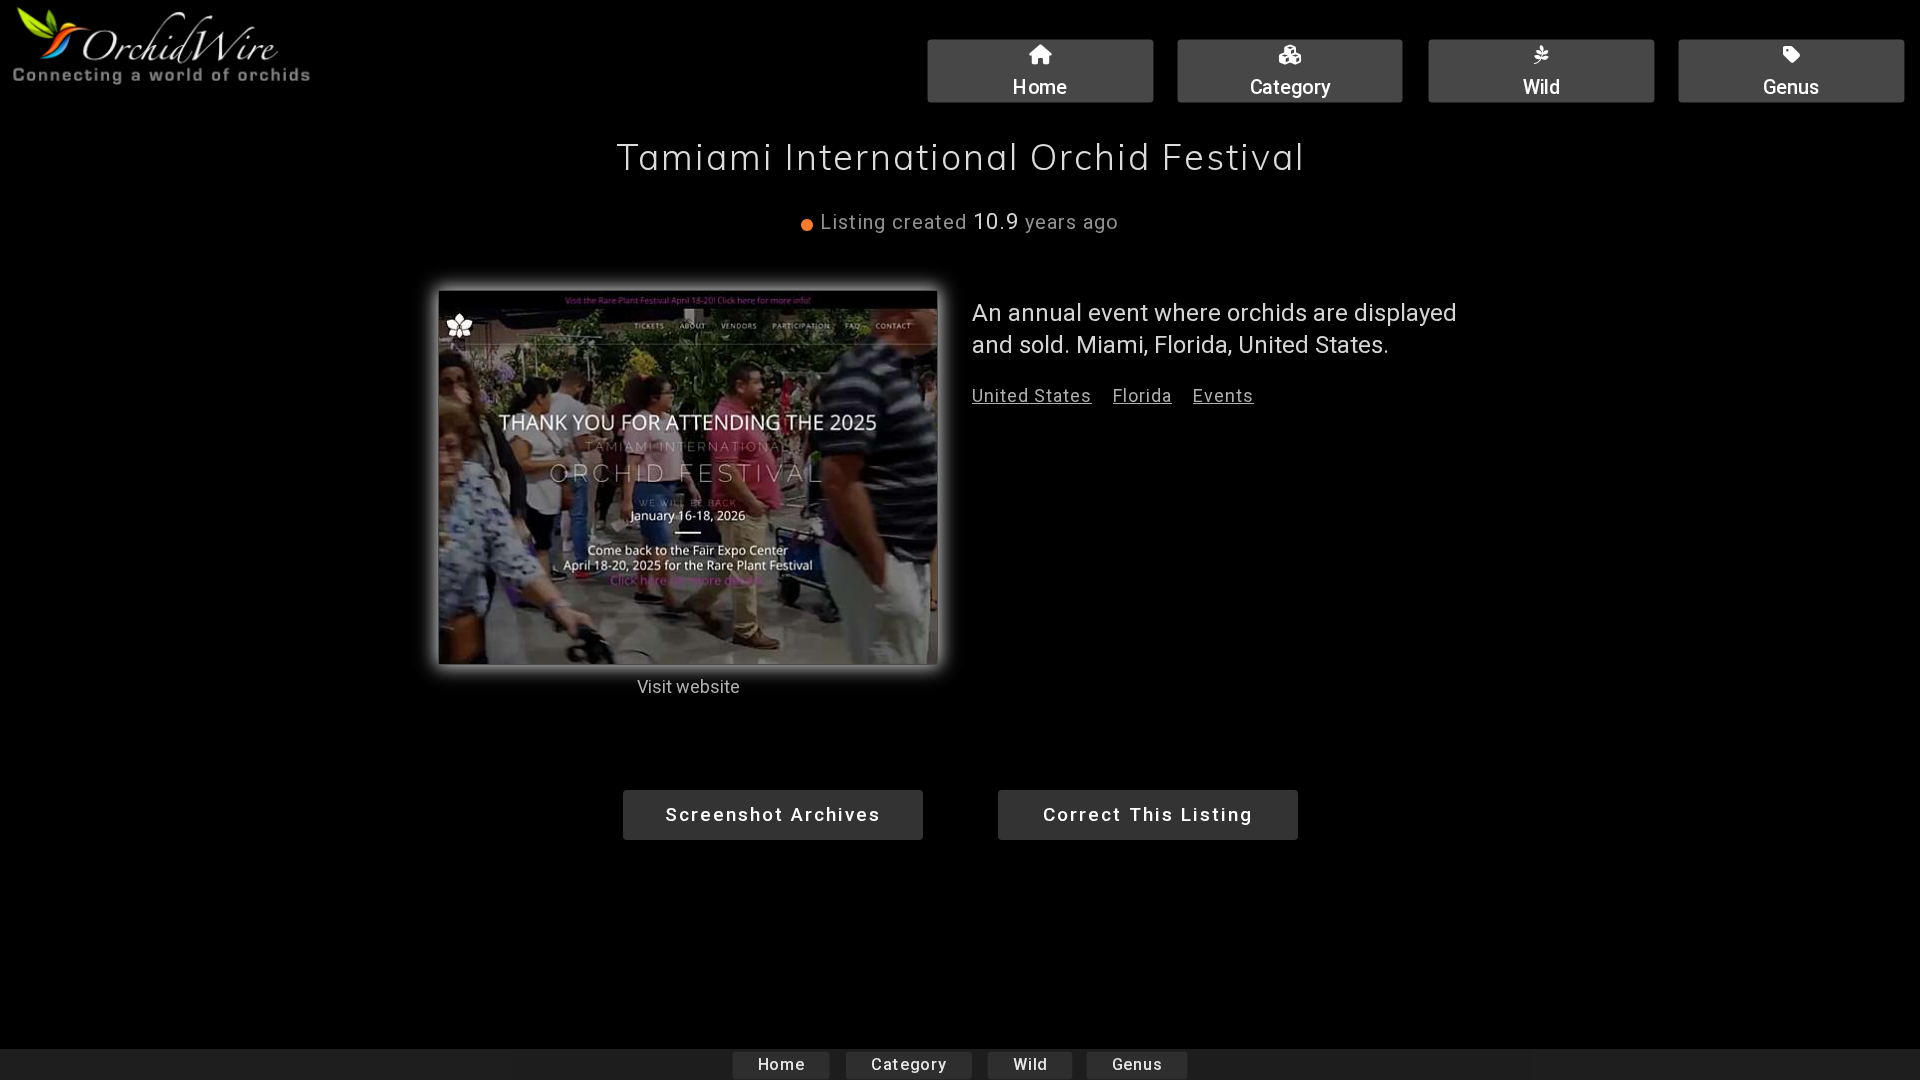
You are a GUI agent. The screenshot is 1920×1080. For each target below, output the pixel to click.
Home (781, 1064)
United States (1032, 395)
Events (1223, 395)
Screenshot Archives (773, 814)
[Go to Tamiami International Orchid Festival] (688, 478)
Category (909, 1064)
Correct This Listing (1148, 814)
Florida (1142, 395)
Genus (1137, 1064)
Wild (1030, 1064)
